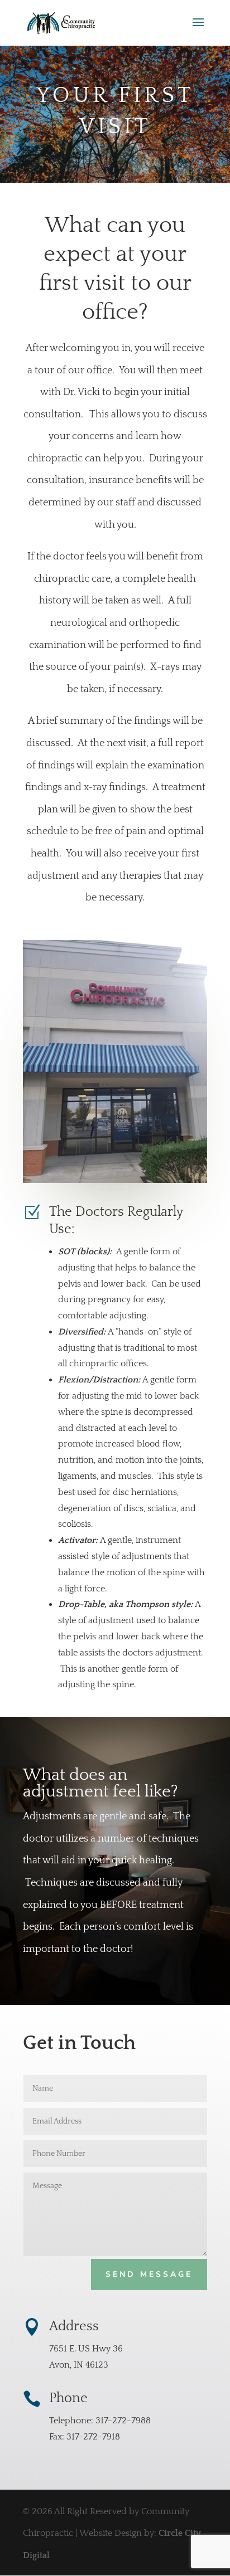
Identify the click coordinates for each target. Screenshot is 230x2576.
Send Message (149, 2274)
